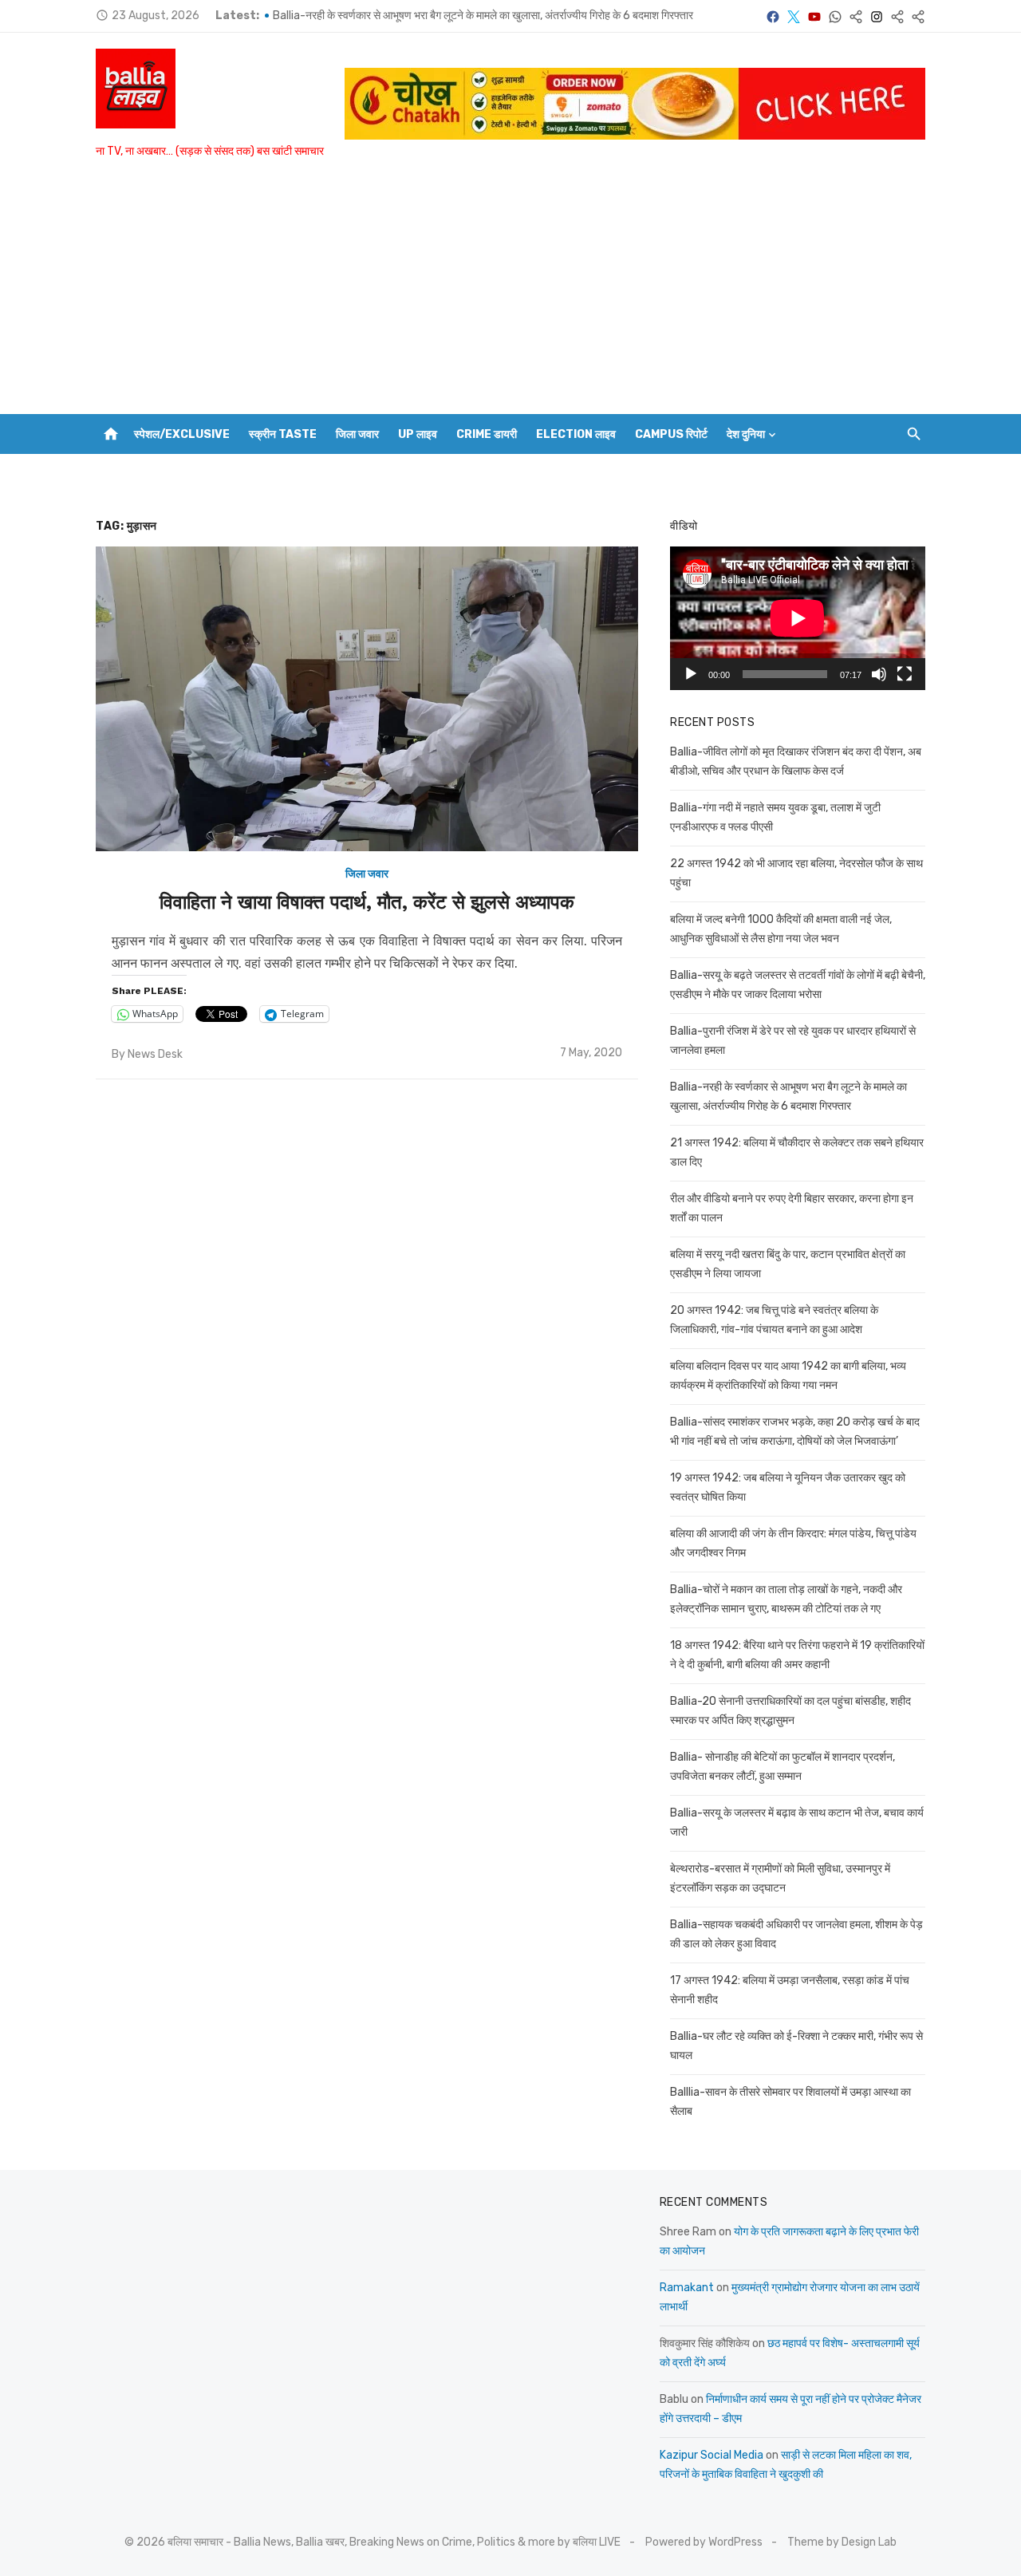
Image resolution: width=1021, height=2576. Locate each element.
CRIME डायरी (487, 434)
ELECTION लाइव (576, 434)
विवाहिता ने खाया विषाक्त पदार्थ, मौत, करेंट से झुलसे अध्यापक (367, 902)
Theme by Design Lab (842, 2542)
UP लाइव (418, 434)
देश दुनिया (746, 434)
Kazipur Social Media (712, 2455)
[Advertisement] (510, 294)
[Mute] (879, 674)
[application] (798, 618)
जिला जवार (357, 434)
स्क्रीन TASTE (283, 434)
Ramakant (687, 2288)
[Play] (691, 674)
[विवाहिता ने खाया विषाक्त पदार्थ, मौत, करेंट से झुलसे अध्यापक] (367, 699)
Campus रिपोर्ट (671, 434)
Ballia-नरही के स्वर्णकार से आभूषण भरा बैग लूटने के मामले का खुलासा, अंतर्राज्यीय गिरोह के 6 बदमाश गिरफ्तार (483, 16)
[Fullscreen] (905, 674)
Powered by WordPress (704, 2542)
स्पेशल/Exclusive (182, 434)
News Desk (155, 1054)
